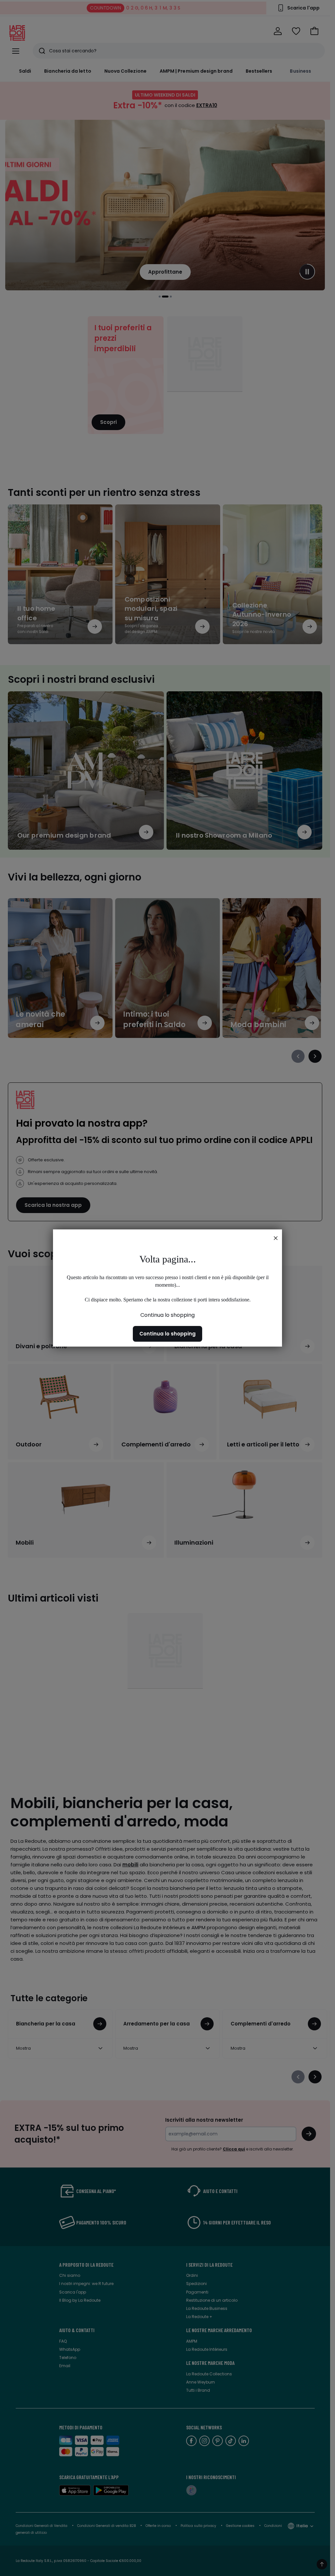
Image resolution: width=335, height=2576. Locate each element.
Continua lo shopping (167, 1315)
